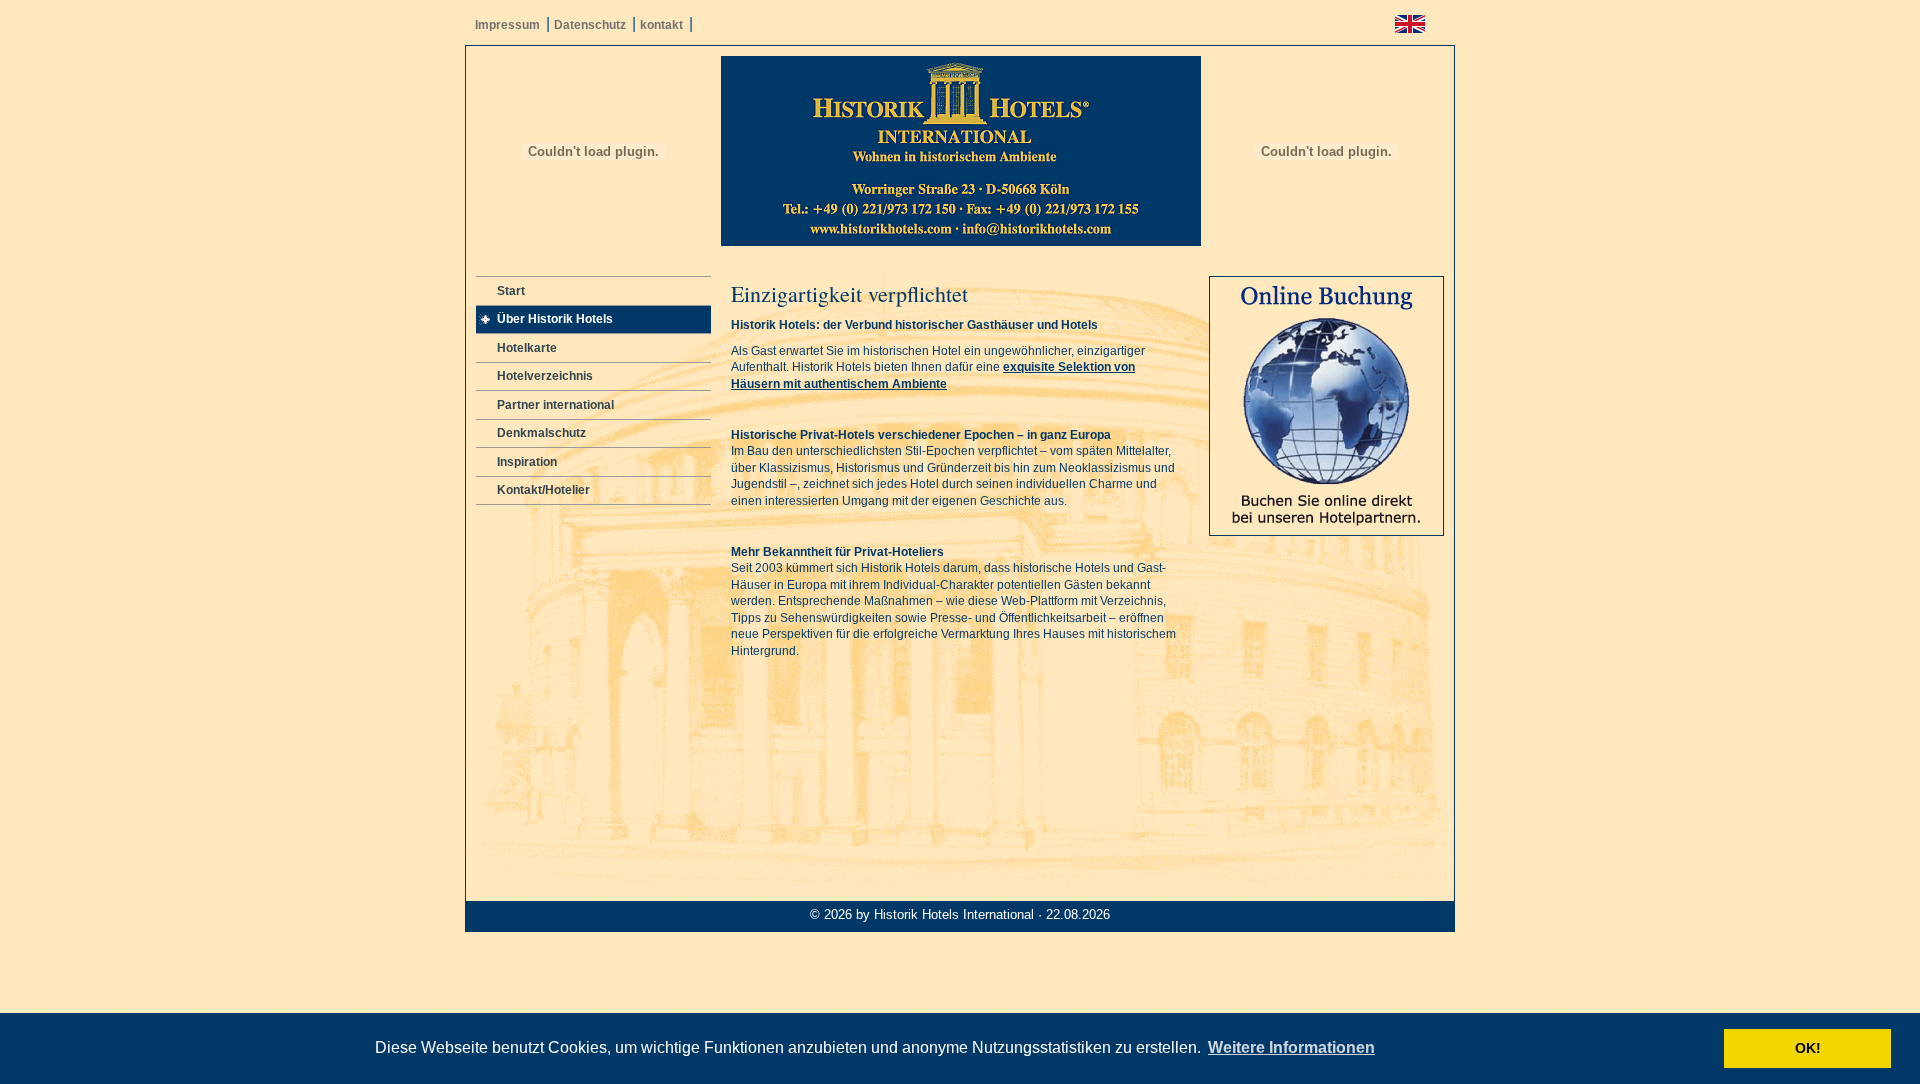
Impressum (507, 25)
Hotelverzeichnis (545, 376)
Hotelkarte (527, 348)
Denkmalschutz (541, 433)
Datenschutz (590, 25)
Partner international (555, 405)
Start (511, 291)
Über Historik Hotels (555, 319)
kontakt (661, 25)
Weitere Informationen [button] (1291, 1047)
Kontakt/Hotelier (543, 490)
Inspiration (527, 462)
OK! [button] (1808, 1048)
